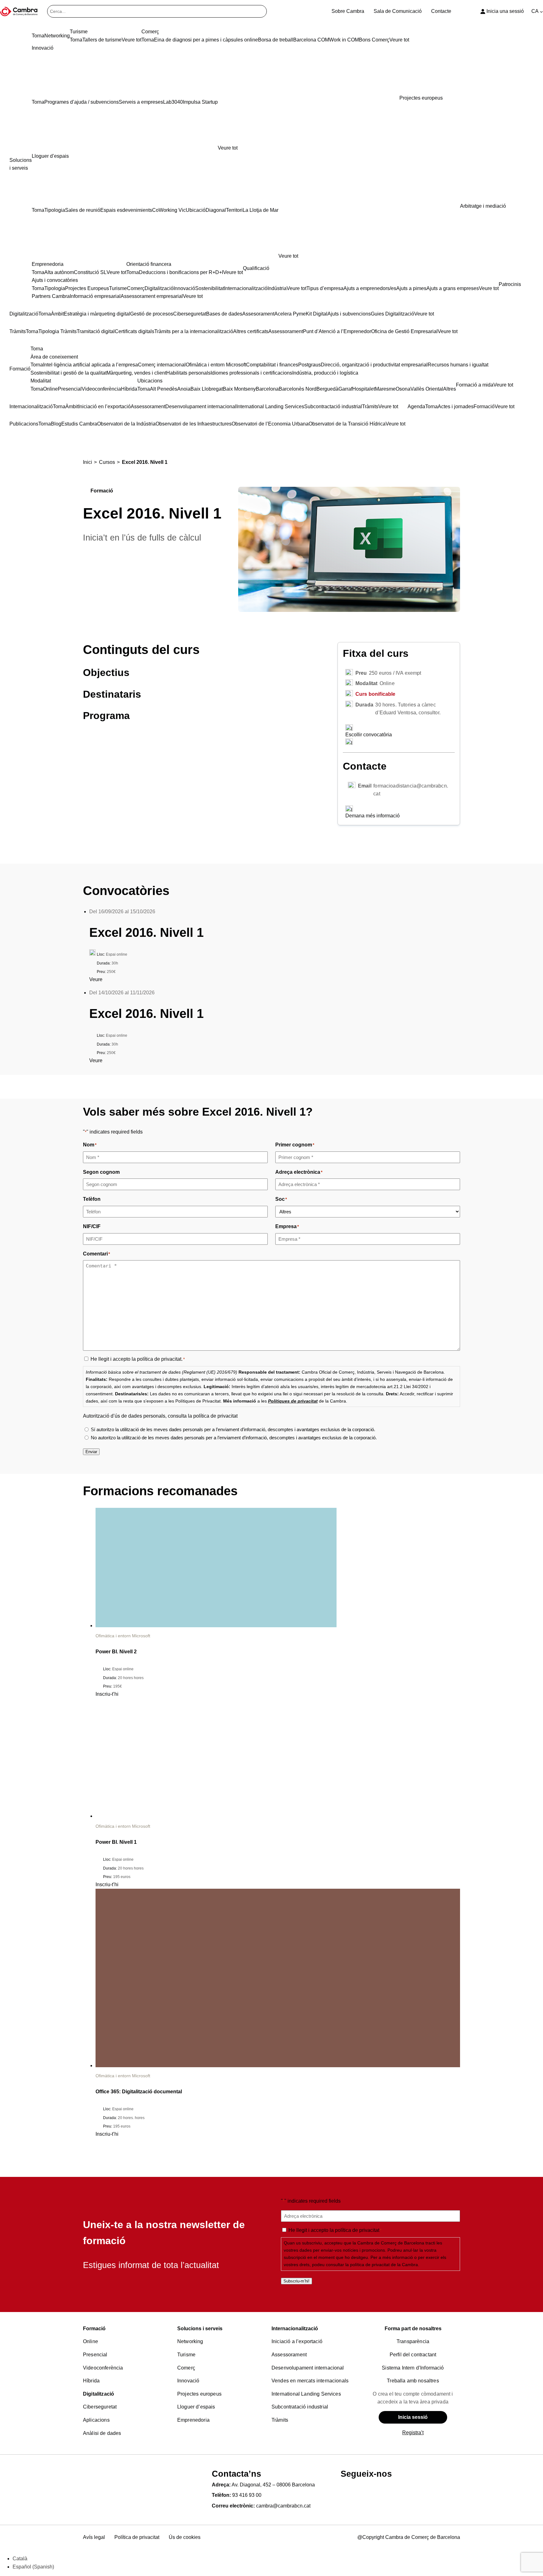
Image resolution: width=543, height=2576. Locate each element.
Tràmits (280, 2420)
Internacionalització (295, 2329)
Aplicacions (96, 2420)
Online (90, 2342)
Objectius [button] (106, 673)
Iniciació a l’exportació (297, 2342)
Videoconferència (103, 2368)
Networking (190, 2342)
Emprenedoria (193, 2420)
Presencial (95, 2355)
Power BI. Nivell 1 (116, 1842)
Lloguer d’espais (196, 2407)
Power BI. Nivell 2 (116, 1652)
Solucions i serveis (200, 2329)
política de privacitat (159, 1359)
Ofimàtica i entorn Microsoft (123, 1636)
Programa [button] (106, 716)
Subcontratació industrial (300, 2407)
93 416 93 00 (247, 2495)
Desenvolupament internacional (308, 2368)
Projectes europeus (199, 2394)
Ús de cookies (185, 2538)
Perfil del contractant (413, 2355)
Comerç (186, 2368)
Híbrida (91, 2381)
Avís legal (94, 2538)
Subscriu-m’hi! (296, 2281)
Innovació (188, 2381)
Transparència (413, 2342)
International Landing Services (306, 2394)
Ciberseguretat (100, 2407)
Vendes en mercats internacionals (310, 2381)
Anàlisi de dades (102, 2433)
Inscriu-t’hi (107, 1694)
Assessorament (289, 2355)
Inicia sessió (413, 2417)
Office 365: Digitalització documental (139, 2092)
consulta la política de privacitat (203, 1416)
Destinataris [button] (112, 694)
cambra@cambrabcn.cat (283, 2506)
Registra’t (413, 2433)
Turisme (186, 2355)
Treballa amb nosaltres (413, 2381)
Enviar (91, 1452)
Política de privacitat (137, 2538)
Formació (94, 2329)
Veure (96, 979)
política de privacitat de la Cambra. (385, 2265)
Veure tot (228, 148)
